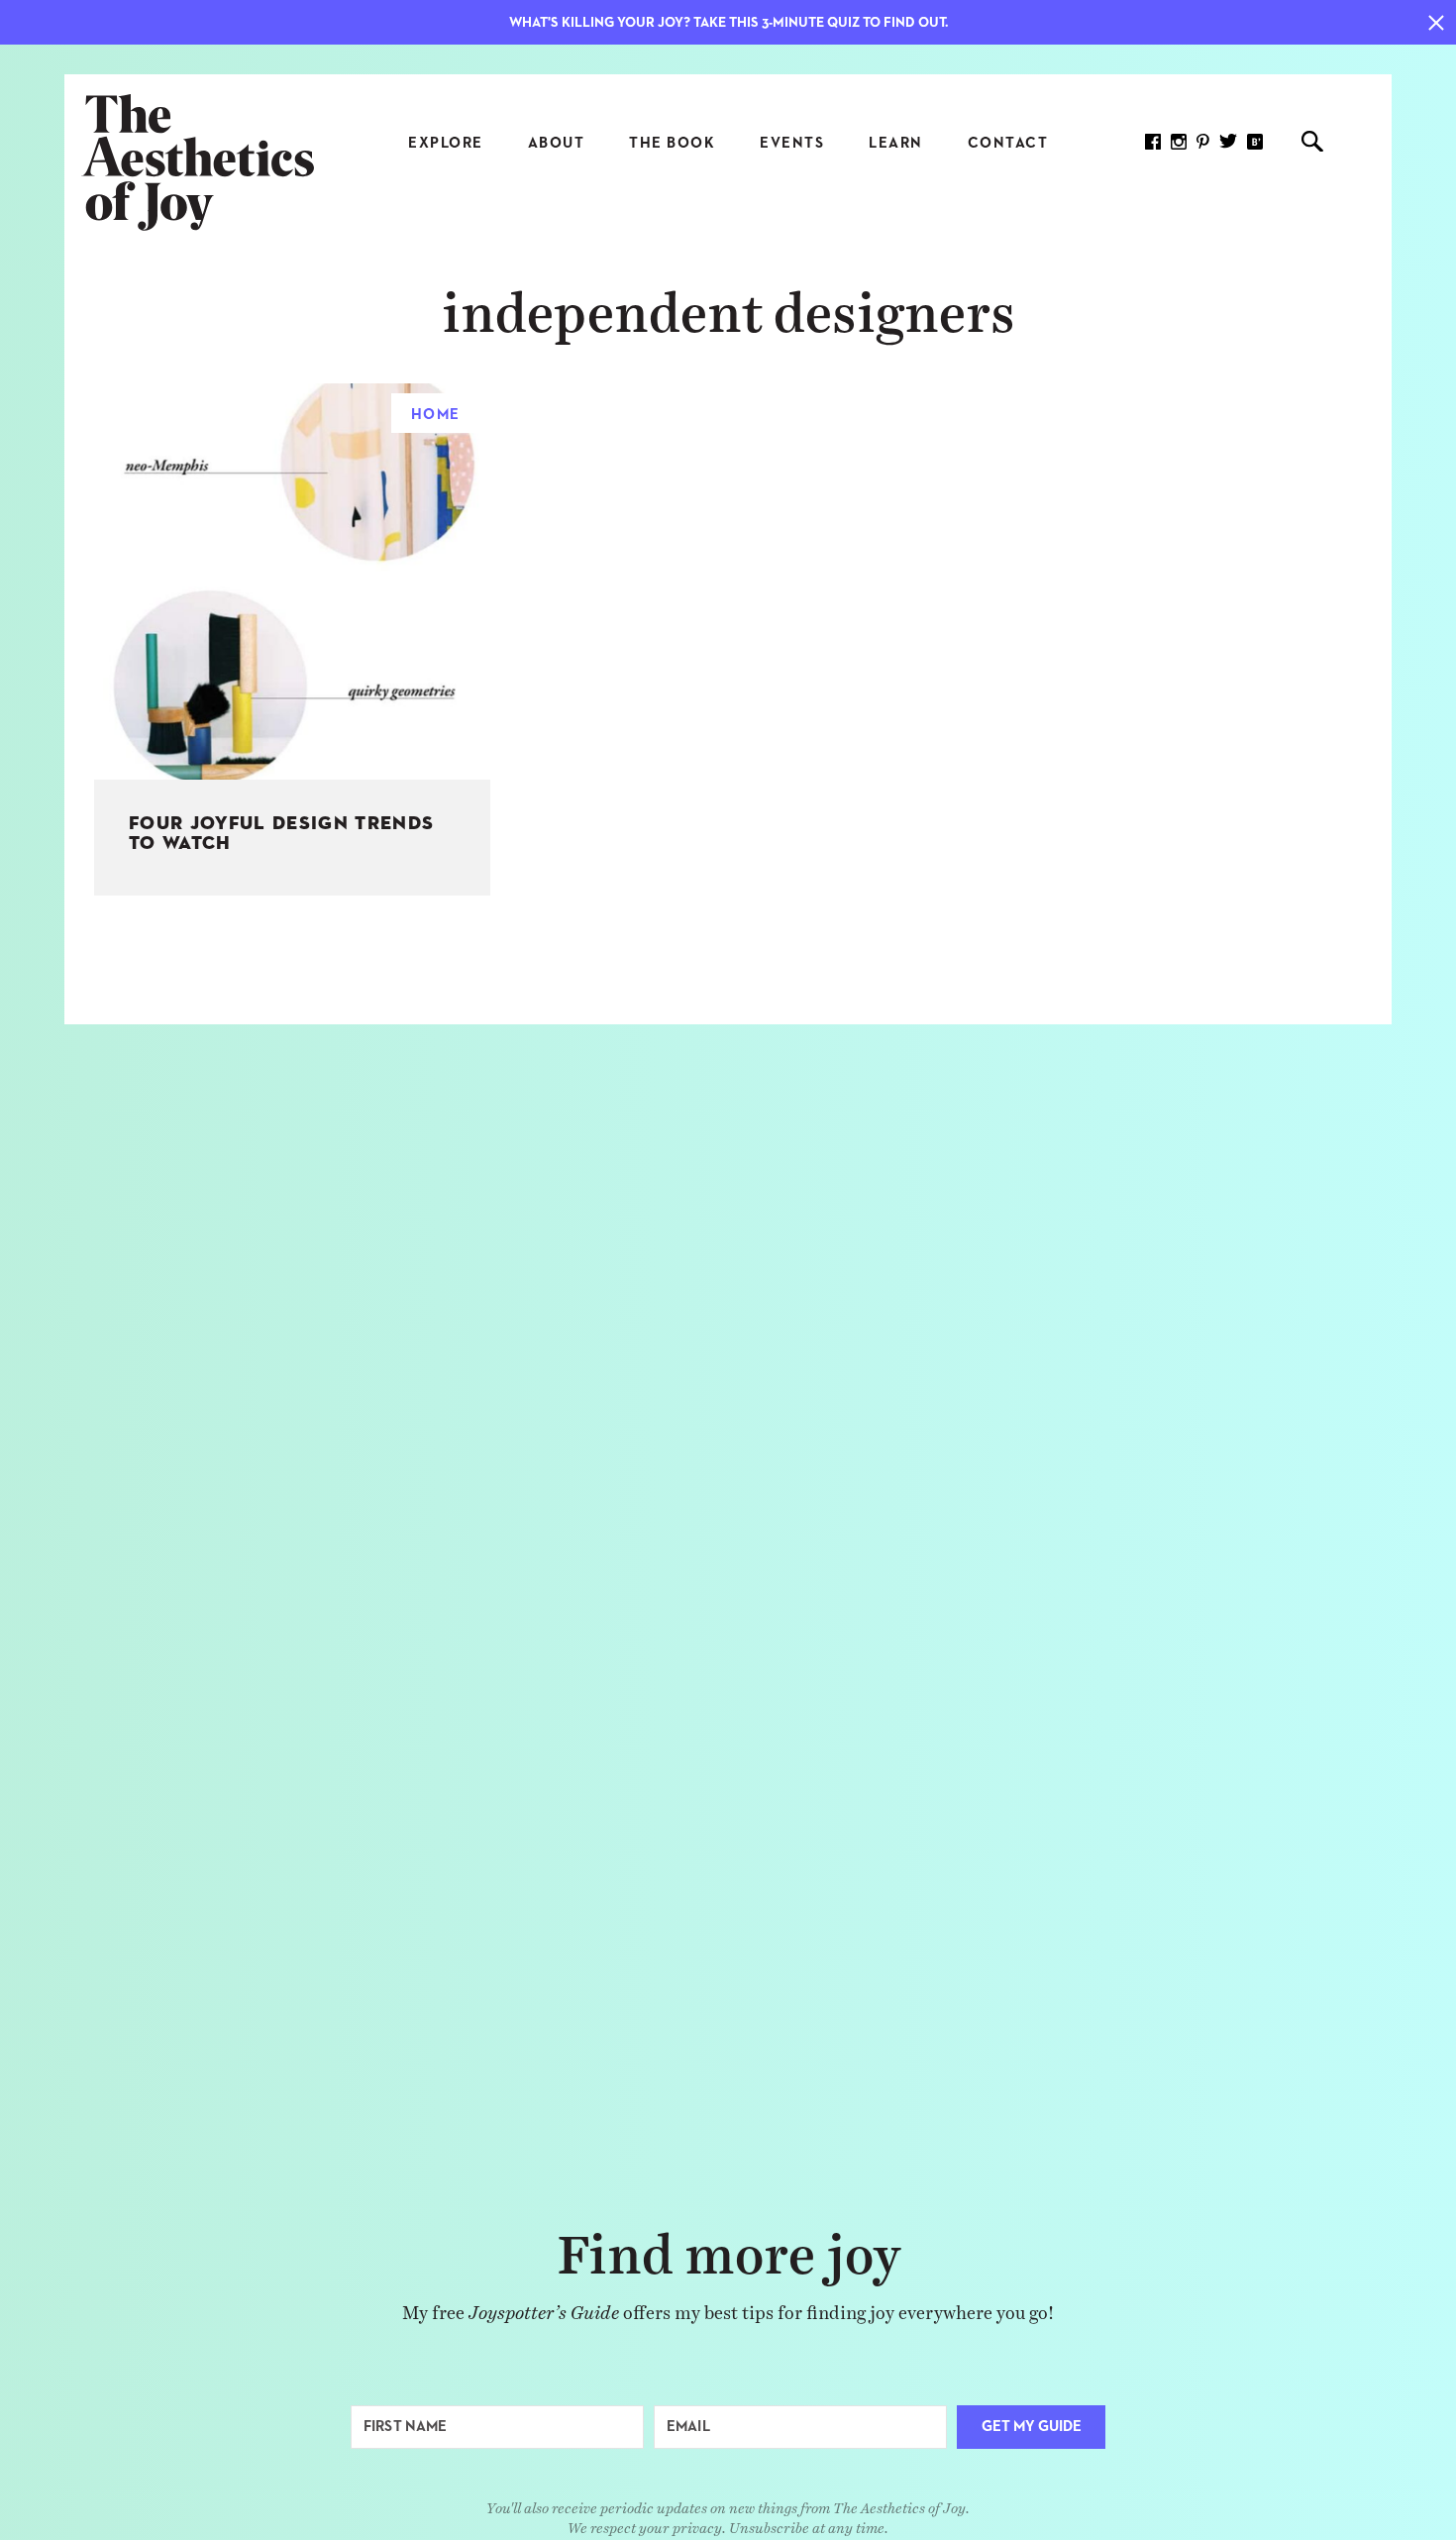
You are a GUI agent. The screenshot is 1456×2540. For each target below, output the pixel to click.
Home (436, 415)
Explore (446, 143)
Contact (1008, 143)
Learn (896, 143)
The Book (672, 143)
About (557, 143)
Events (792, 143)
